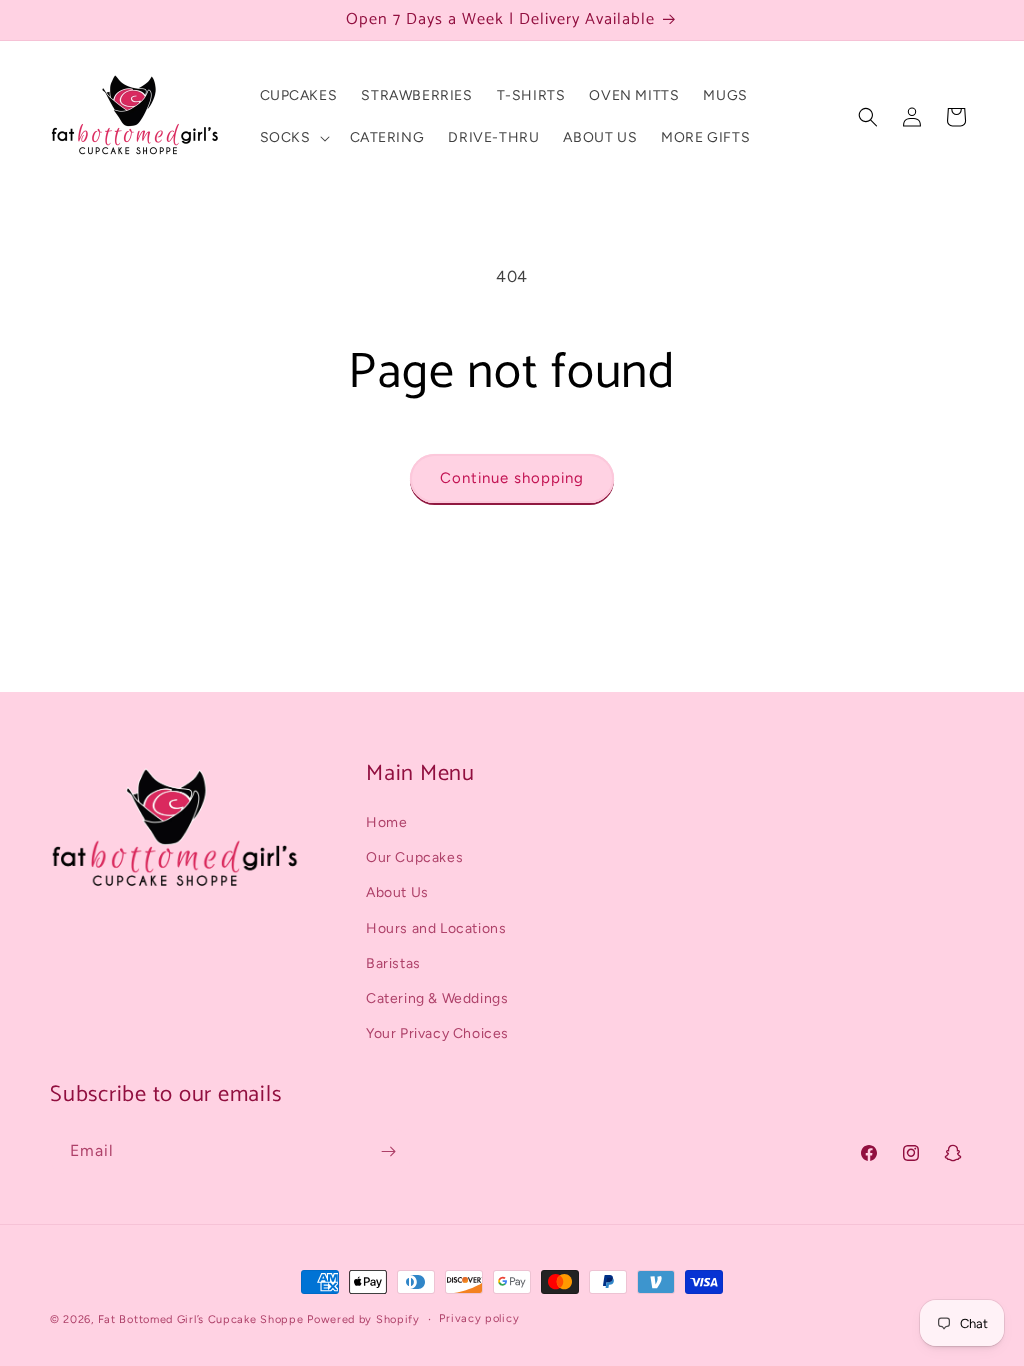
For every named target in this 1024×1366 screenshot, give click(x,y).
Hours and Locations (436, 928)
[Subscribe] (388, 1151)
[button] (293, 138)
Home (386, 822)
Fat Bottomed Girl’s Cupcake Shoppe (201, 1319)
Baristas (393, 963)
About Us (397, 892)
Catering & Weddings (437, 998)
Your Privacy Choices (437, 1033)
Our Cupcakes (414, 857)
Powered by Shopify (363, 1319)
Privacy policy (479, 1318)
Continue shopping (512, 478)
